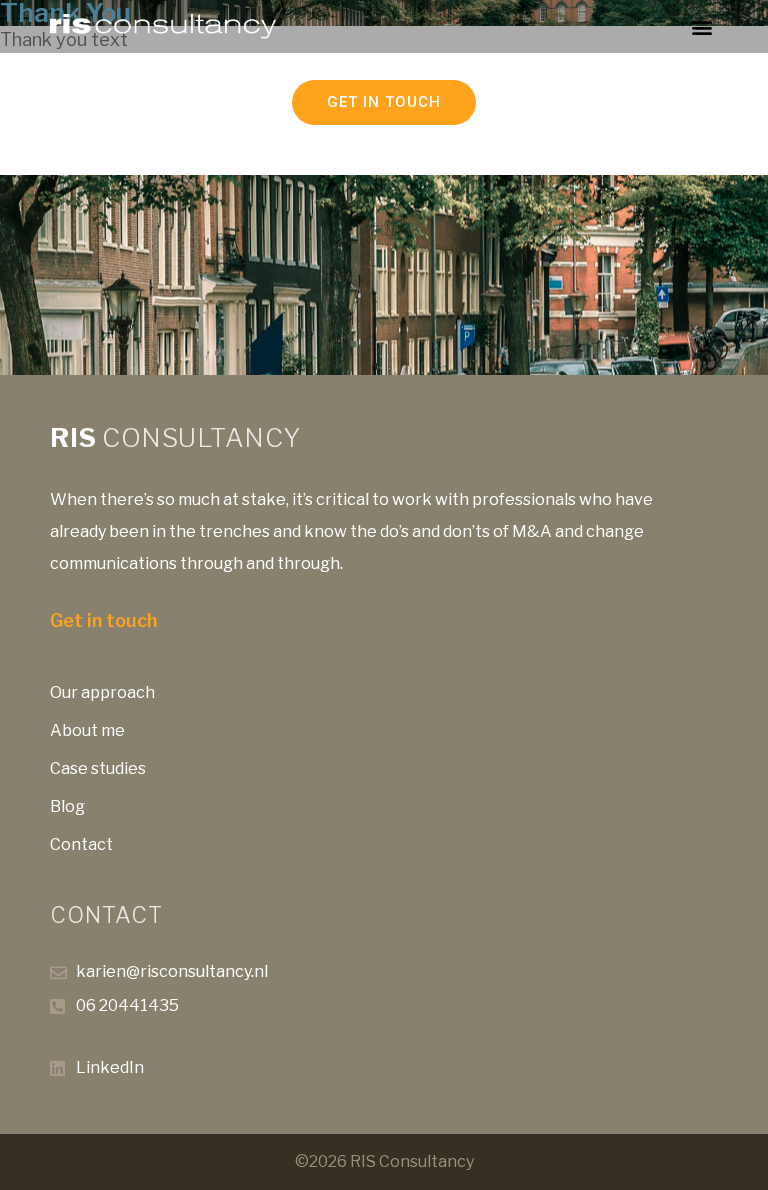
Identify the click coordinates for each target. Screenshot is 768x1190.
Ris (175, 437)
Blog (67, 806)
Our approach (102, 692)
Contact (81, 844)
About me (87, 730)
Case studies (98, 768)
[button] (701, 26)
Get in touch (103, 620)
